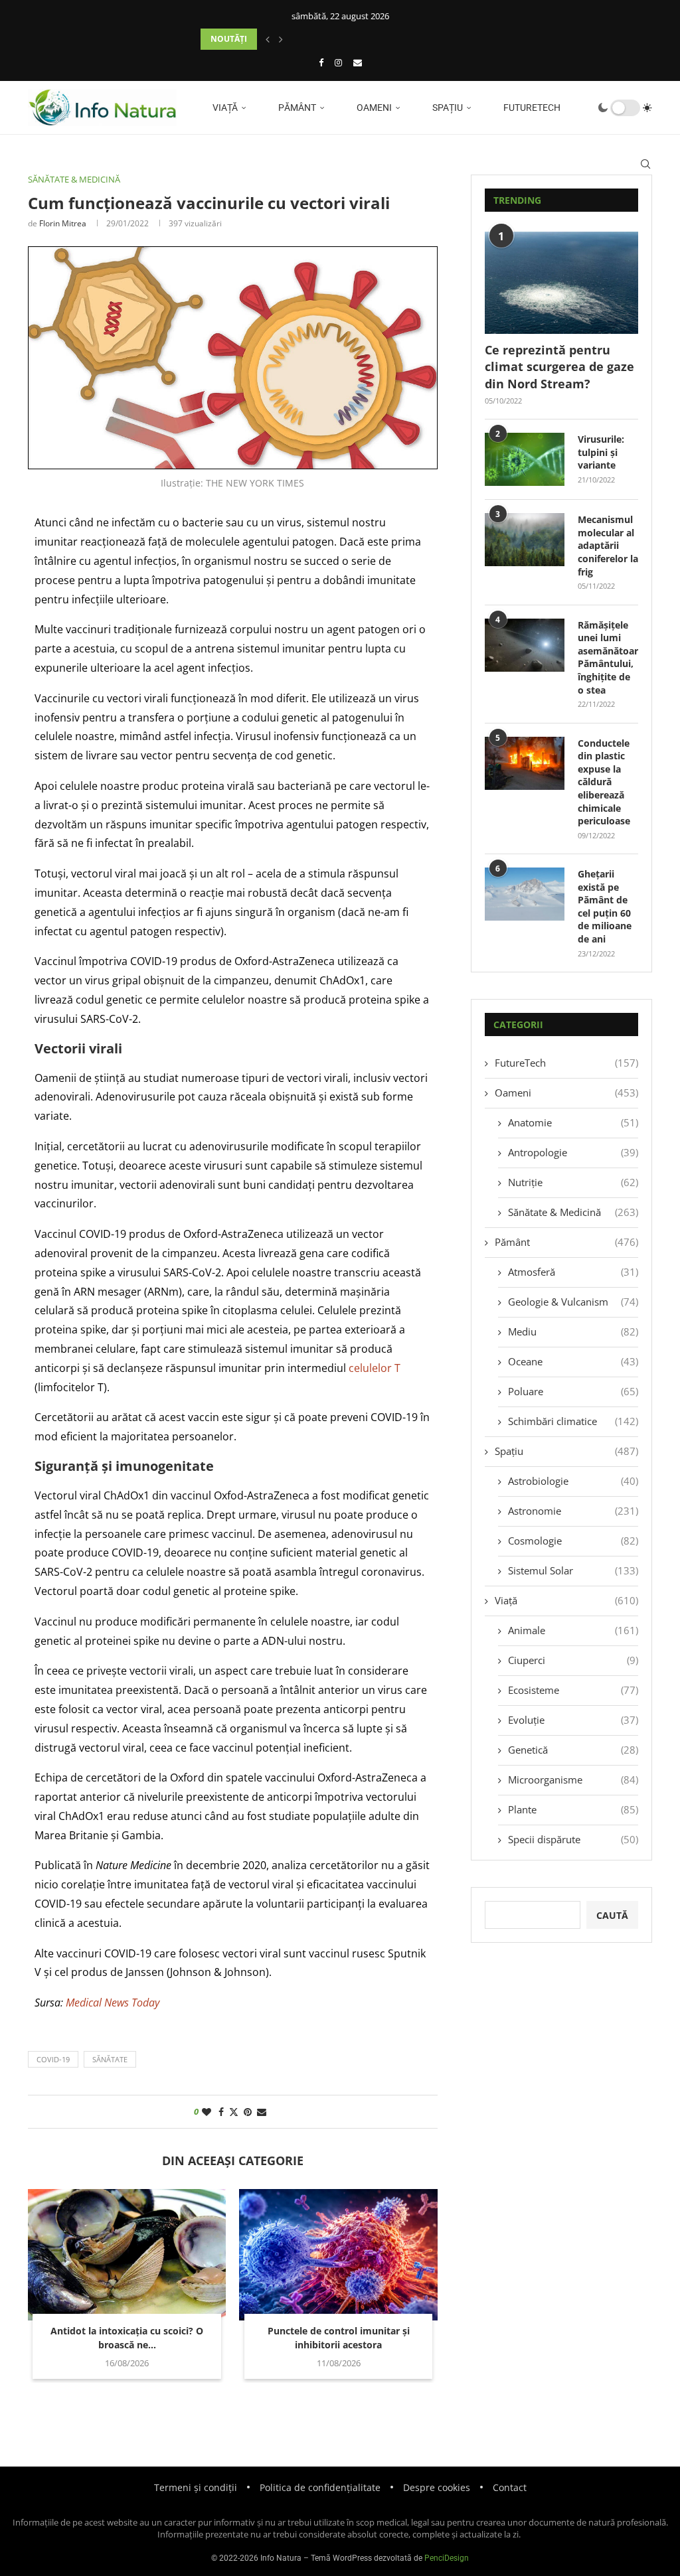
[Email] (358, 62)
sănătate (110, 2059)
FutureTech (531, 108)
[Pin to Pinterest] (248, 2112)
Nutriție (573, 1182)
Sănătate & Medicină (573, 1212)
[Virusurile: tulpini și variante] (525, 459)
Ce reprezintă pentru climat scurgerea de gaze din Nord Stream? (559, 366)
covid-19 (53, 2059)
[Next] (281, 39)
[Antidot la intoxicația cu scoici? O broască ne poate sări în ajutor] (127, 2255)
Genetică (573, 1750)
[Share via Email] (262, 2112)
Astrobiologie (573, 1481)
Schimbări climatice (573, 1421)
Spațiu (447, 108)
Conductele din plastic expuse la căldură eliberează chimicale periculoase (604, 782)
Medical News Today (113, 2003)
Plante (573, 1809)
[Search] (645, 164)
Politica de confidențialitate (320, 2487)
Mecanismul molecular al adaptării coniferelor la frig (608, 545)
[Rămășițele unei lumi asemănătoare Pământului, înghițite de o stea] (525, 645)
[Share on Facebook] (221, 2112)
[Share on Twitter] (234, 2112)
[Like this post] (207, 2112)
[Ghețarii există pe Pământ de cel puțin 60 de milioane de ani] (525, 894)
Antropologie (573, 1152)
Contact (510, 2487)
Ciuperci (573, 1660)
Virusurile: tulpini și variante (601, 452)
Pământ (296, 108)
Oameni (373, 108)
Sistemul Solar (573, 1570)
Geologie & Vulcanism (573, 1302)
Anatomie (573, 1122)
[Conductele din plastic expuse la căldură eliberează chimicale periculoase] (525, 763)
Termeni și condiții (196, 2487)
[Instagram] (338, 62)
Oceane (573, 1361)
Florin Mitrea (63, 223)
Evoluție (573, 1720)
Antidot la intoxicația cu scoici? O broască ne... (127, 2338)
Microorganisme (573, 1780)
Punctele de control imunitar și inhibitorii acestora (339, 2338)
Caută (612, 1915)
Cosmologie (573, 1541)
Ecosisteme (573, 1690)
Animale (573, 1630)
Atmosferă (573, 1272)
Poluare (573, 1391)
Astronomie (573, 1511)
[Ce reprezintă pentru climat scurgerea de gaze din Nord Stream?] (561, 283)
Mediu (573, 1331)
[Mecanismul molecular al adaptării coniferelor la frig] (525, 540)
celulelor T (375, 1368)
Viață (224, 108)
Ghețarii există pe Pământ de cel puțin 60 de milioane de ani (605, 906)
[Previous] (268, 39)
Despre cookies (437, 2487)
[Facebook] (321, 62)
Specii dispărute (573, 1839)
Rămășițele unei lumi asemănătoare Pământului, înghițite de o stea (608, 657)
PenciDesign (447, 2558)
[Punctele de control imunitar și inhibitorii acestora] (338, 2255)
